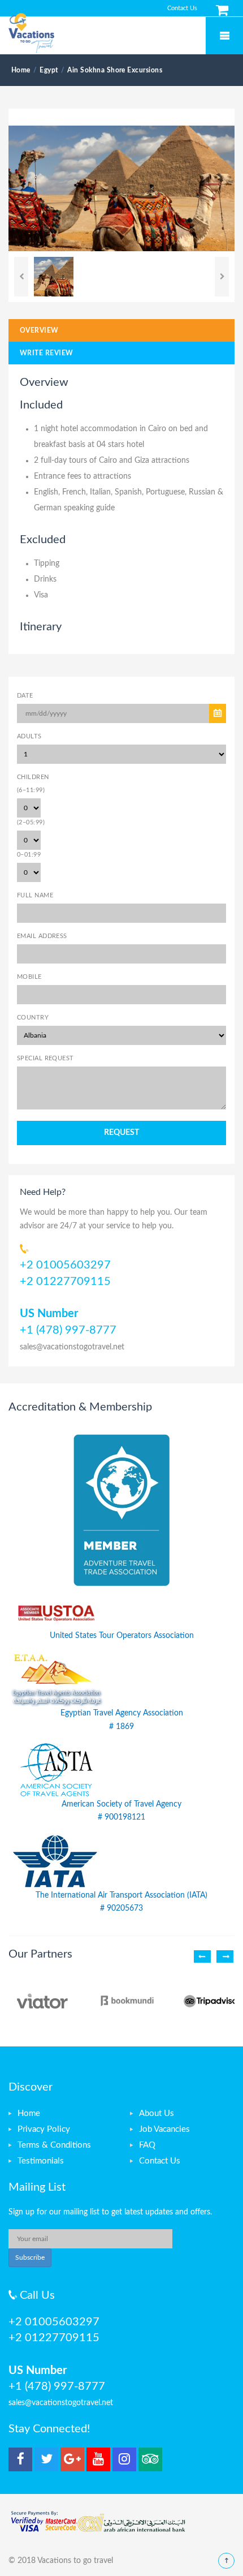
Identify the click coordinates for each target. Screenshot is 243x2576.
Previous (21, 277)
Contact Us (182, 8)
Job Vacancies (164, 2129)
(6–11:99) (31, 790)
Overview (39, 330)
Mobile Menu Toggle (224, 36)
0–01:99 (29, 855)
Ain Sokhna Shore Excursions (115, 70)
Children (33, 777)
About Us (157, 2113)
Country (33, 1018)
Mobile (29, 977)
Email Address (42, 936)
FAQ (147, 2145)
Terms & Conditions (54, 2145)
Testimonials (41, 2161)
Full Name (35, 895)
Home (29, 2113)
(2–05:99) (31, 822)
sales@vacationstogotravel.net (72, 1347)
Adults (29, 736)
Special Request (45, 1058)
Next (222, 277)
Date (25, 696)
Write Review (47, 353)
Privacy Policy (44, 2129)
